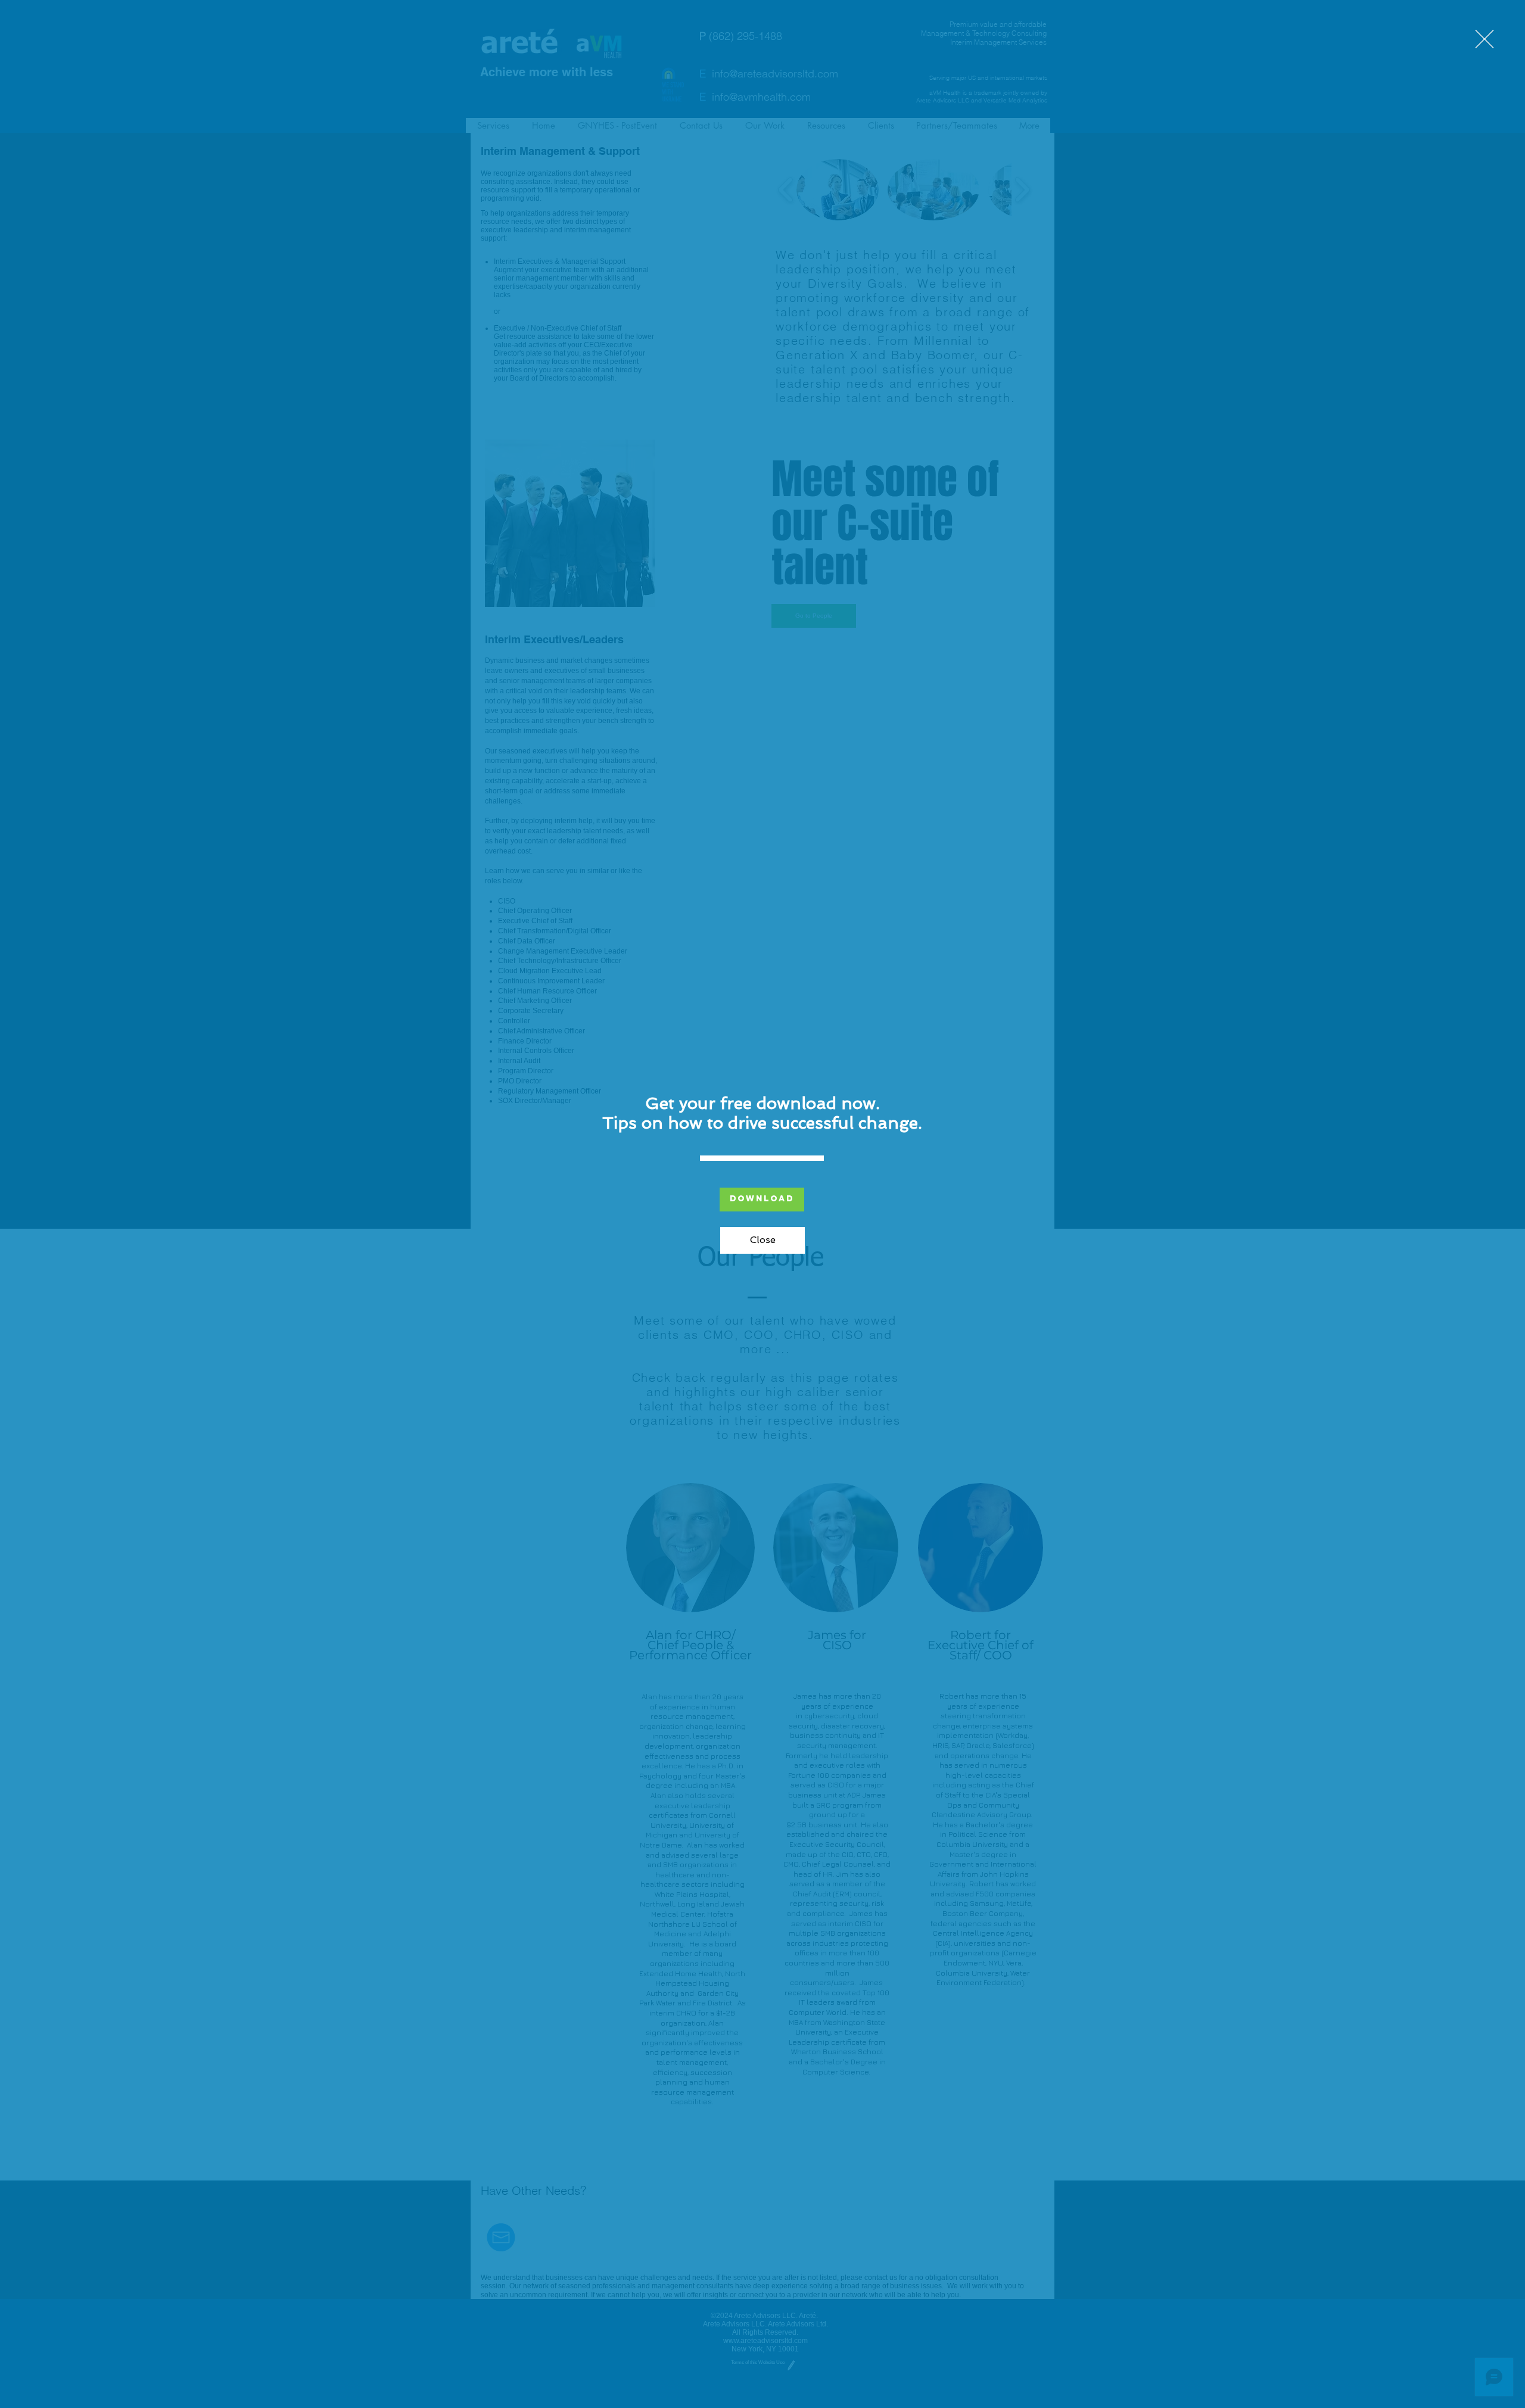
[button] (1484, 39)
